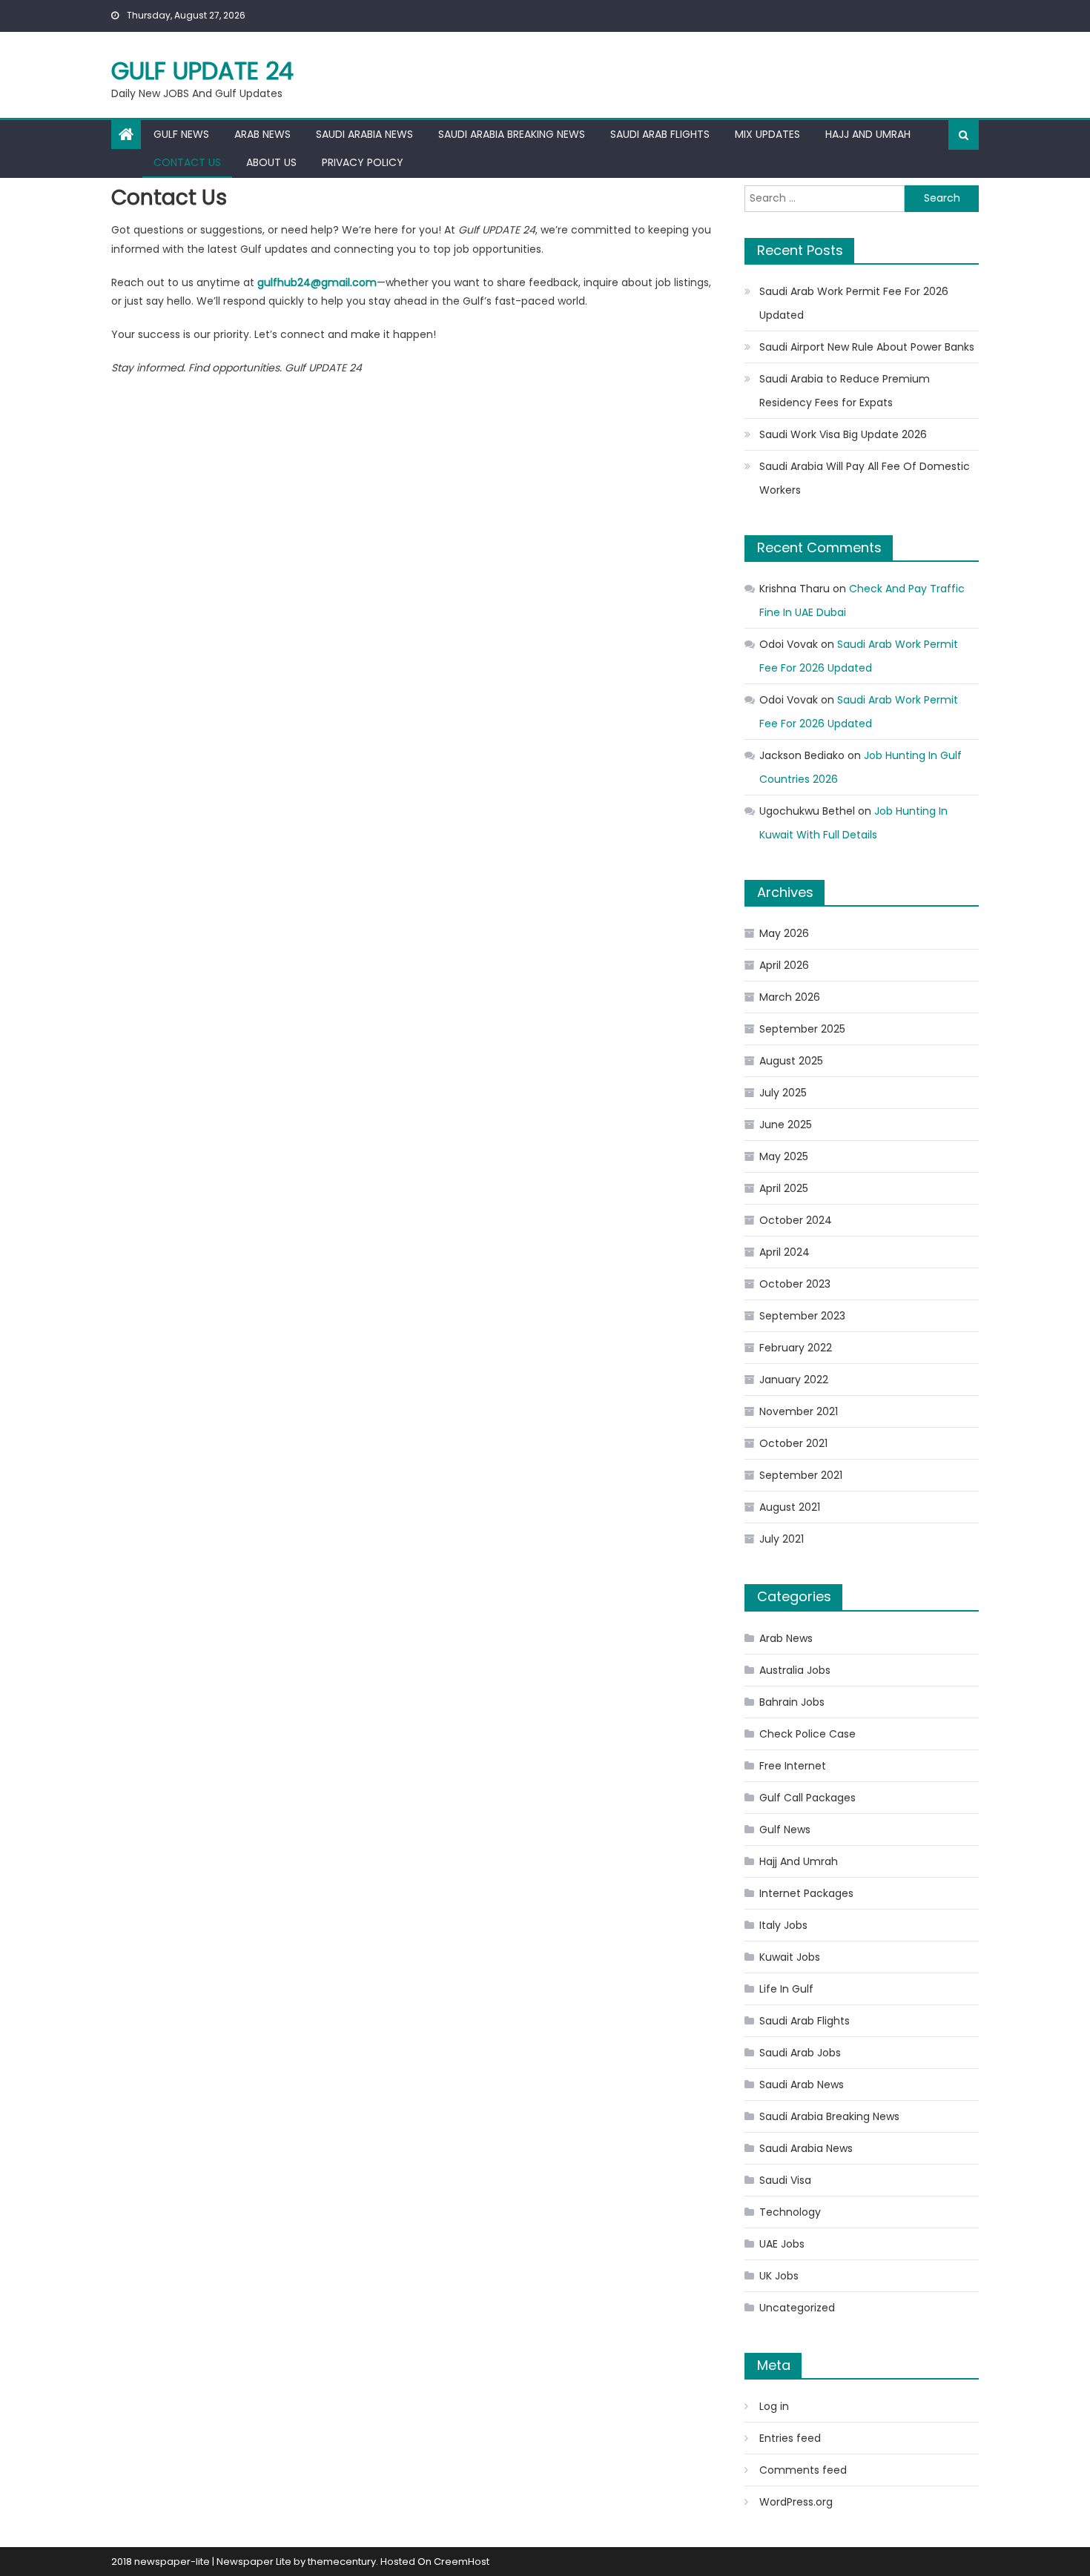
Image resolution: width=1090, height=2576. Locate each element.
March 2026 (790, 997)
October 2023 (795, 1284)
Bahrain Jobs (792, 1702)
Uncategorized (797, 2308)
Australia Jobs (795, 1670)
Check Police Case (807, 1734)
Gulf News (181, 134)
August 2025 (791, 1061)
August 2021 (790, 1507)
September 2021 (801, 1475)
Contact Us (187, 162)
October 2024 (796, 1220)
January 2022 (794, 1380)
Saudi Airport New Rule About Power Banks (867, 347)
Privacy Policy (363, 162)
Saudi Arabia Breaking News (512, 134)
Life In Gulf (786, 1989)
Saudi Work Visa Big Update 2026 (843, 434)
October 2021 (793, 1443)
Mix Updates (767, 134)
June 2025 (786, 1125)
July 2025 (783, 1093)
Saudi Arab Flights (660, 134)
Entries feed (790, 2438)
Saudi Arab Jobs (800, 2053)
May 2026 (784, 933)
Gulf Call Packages (807, 1798)
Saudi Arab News (802, 2085)
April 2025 (784, 1188)
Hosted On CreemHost (435, 2562)
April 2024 (785, 1252)
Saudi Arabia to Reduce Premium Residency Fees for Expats (845, 391)
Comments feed (803, 2470)
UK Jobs (779, 2276)
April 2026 (784, 965)
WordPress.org (796, 2502)
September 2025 (802, 1029)
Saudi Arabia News (364, 134)
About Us (271, 162)
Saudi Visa (785, 2180)
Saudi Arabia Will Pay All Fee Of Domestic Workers (865, 478)
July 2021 (782, 1539)
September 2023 (802, 1316)
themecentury (342, 2562)
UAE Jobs (782, 2244)
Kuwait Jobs (790, 1957)
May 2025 (784, 1156)
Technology (790, 2212)
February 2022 (796, 1348)
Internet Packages (806, 1893)
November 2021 (799, 1411)
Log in (774, 2406)
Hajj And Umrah (868, 134)
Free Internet (793, 1766)
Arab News (262, 134)
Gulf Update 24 (202, 71)
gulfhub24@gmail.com (317, 282)
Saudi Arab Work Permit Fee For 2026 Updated (854, 303)
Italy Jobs (783, 1925)
